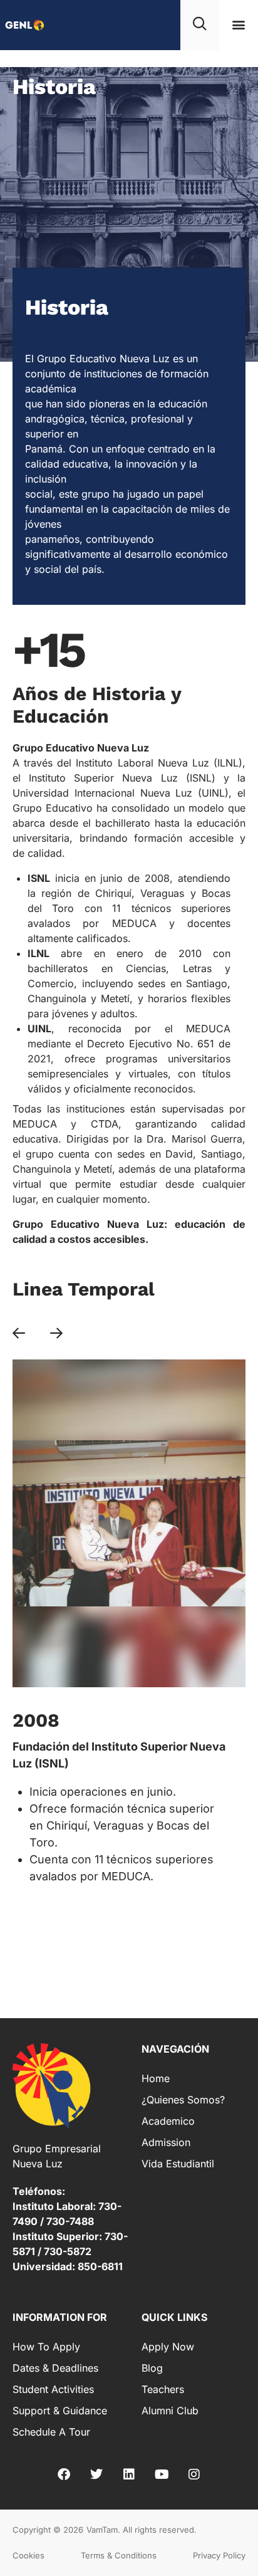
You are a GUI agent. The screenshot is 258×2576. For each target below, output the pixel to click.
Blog (152, 2368)
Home (156, 2078)
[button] (239, 25)
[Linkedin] (129, 2474)
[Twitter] (96, 2474)
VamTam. (103, 2530)
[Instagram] (194, 2474)
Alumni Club (170, 2411)
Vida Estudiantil (178, 2164)
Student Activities (53, 2389)
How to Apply (46, 2347)
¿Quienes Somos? (183, 2100)
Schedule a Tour (51, 2432)
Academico (168, 2121)
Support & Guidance (60, 2411)
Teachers (163, 2389)
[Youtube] (162, 2474)
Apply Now (168, 2347)
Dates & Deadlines (55, 2368)
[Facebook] (64, 2474)
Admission (166, 2142)
